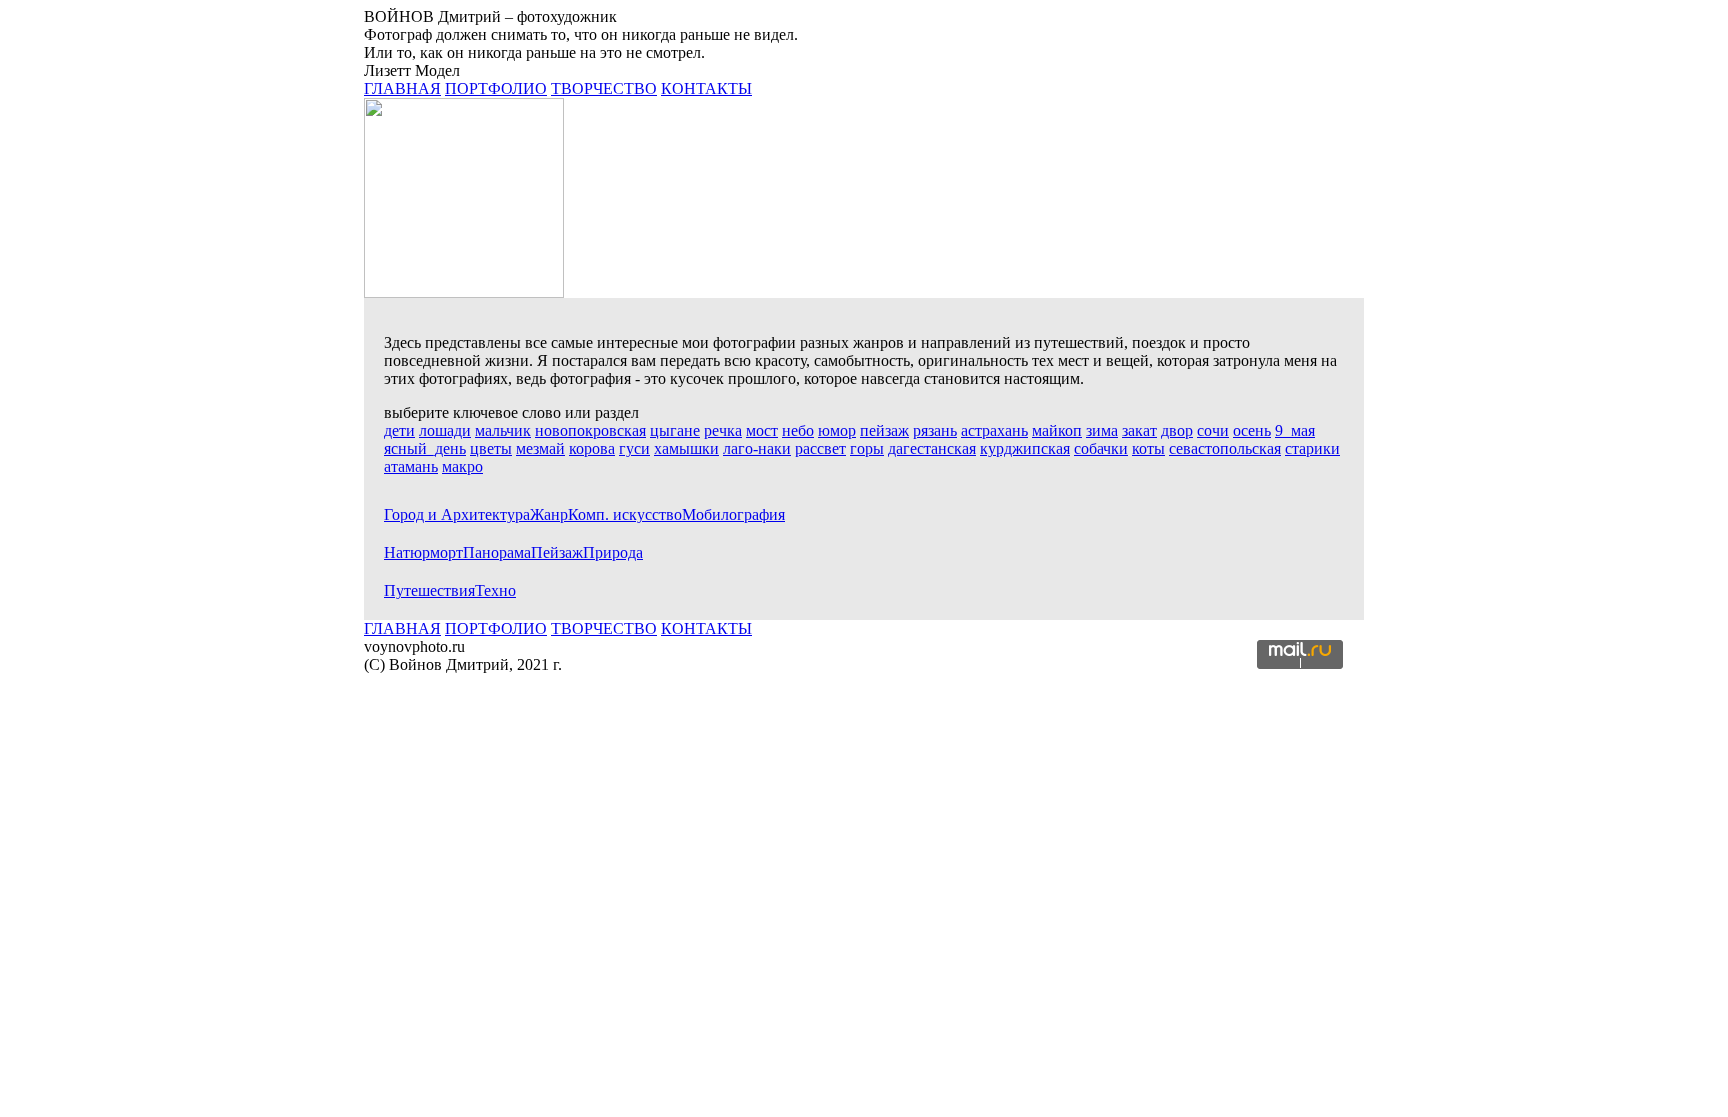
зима (1102, 430)
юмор (837, 430)
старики (1312, 448)
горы (867, 448)
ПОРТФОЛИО (496, 88)
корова (592, 448)
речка (723, 430)
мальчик (503, 430)
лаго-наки (757, 448)
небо (798, 430)
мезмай (540, 448)
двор (1177, 430)
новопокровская (590, 430)
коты (1148, 448)
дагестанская (932, 448)
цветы (491, 448)
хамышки (686, 448)
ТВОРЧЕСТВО (604, 88)
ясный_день (425, 448)
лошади (445, 430)
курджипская (1025, 448)
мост (762, 430)
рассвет (820, 448)
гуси (634, 448)
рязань (935, 430)
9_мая (1295, 430)
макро (462, 466)
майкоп (1057, 430)
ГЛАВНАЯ (402, 88)
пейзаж (884, 430)
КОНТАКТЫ (706, 88)
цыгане (675, 430)
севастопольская (1225, 448)
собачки (1101, 448)
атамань (411, 466)
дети (399, 430)
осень (1252, 430)
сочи (1213, 430)
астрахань (994, 430)
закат (1139, 430)
